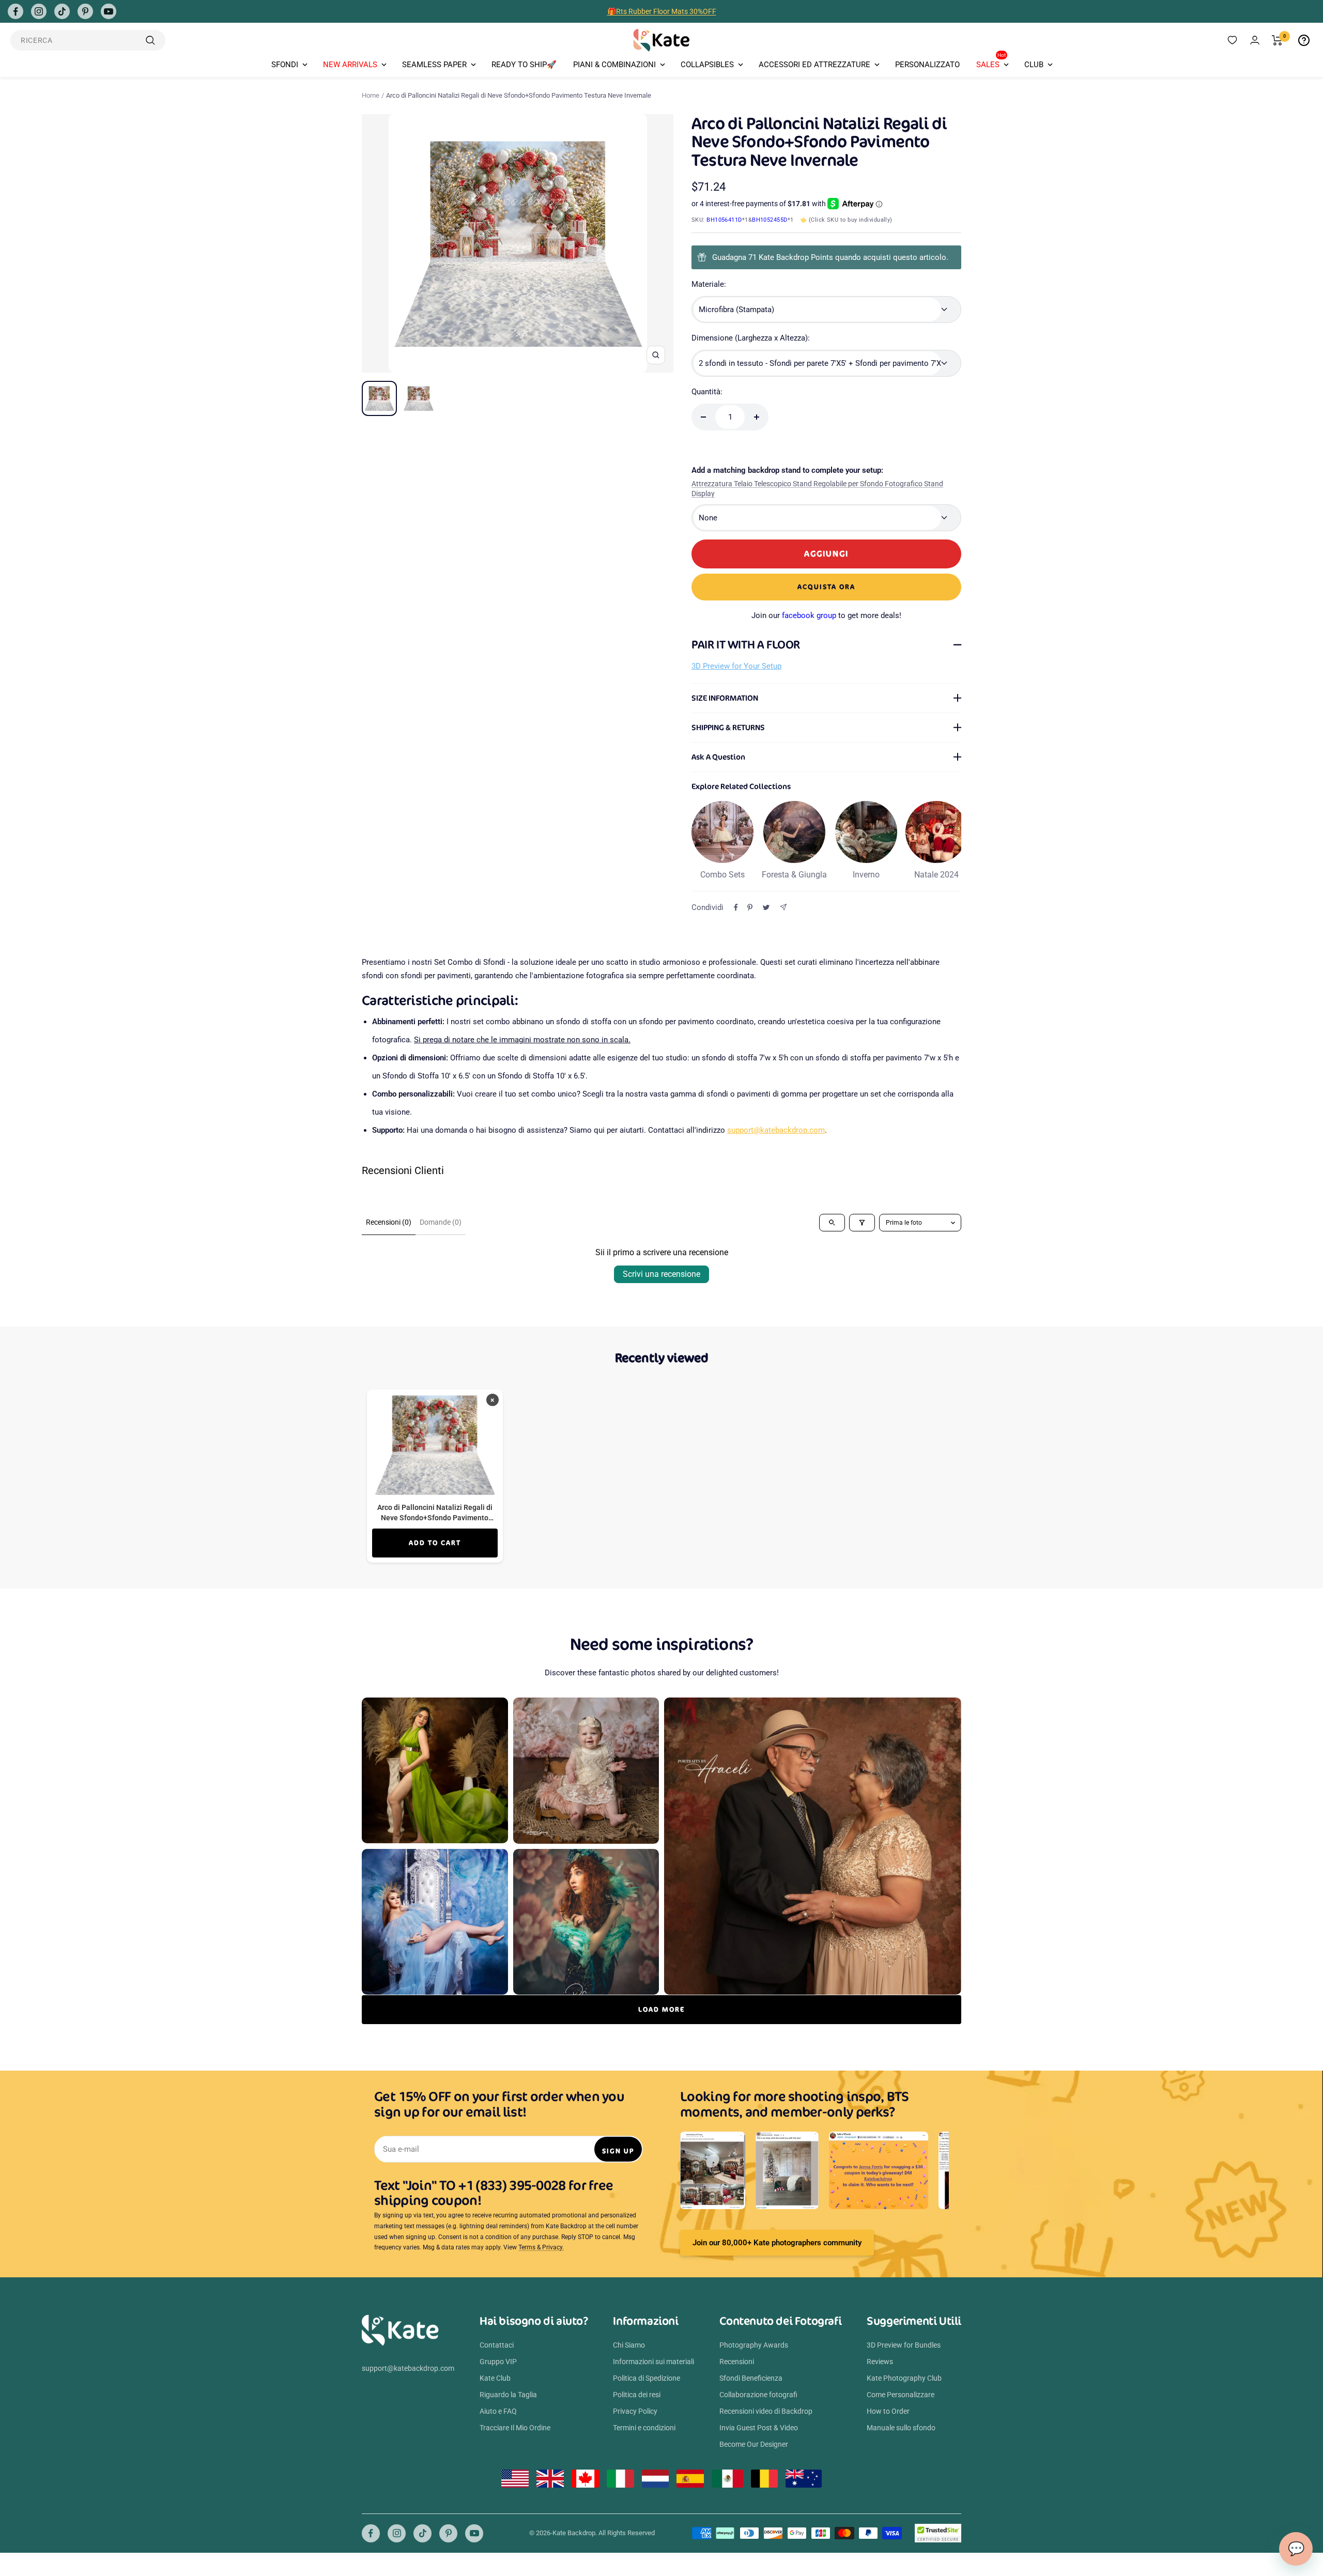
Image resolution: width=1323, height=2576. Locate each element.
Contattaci (497, 2345)
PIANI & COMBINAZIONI (614, 65)
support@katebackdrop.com (776, 1130)
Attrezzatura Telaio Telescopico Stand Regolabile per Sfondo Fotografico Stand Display (817, 489)
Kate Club (495, 2378)
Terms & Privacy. (541, 2247)
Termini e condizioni (644, 2428)
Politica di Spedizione (647, 2378)
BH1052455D (770, 220)
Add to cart (435, 1543)
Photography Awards (754, 2345)
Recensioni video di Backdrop (766, 2411)
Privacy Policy (635, 2411)
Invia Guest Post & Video (759, 2428)
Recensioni (737, 2362)
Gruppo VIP (498, 2362)
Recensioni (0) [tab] (389, 1222)
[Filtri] (862, 1223)
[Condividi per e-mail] (783, 907)
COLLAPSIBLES (707, 65)
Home (371, 95)
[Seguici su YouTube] (109, 11)
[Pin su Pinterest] (750, 907)
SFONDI (285, 65)
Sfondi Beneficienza (751, 2378)
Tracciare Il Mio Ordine (515, 2428)
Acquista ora (826, 587)
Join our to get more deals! (826, 615)
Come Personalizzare (901, 2395)
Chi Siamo (629, 2345)
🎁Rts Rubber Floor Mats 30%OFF (662, 11)
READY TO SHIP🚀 (524, 65)
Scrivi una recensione (661, 1274)
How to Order (888, 2411)
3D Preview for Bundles (904, 2345)
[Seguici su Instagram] (39, 11)
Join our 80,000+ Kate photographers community (777, 2243)
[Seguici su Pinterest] (85, 11)
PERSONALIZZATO (927, 65)
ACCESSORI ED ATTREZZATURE (814, 65)
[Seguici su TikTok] (62, 11)
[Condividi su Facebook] (736, 907)
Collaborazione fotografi (758, 2395)
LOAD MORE (661, 2009)
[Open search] (832, 1223)
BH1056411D (724, 220)
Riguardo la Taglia (508, 2395)
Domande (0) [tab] (441, 1222)
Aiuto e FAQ (498, 2411)
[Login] (1255, 40)
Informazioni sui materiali (653, 2362)
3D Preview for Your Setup (736, 666)
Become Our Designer (754, 2444)
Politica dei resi (637, 2395)
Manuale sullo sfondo (901, 2428)
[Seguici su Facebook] (16, 11)
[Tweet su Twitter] (766, 907)
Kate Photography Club (904, 2378)
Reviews (880, 2362)
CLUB (1034, 65)
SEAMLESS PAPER (434, 65)
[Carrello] (1277, 40)
